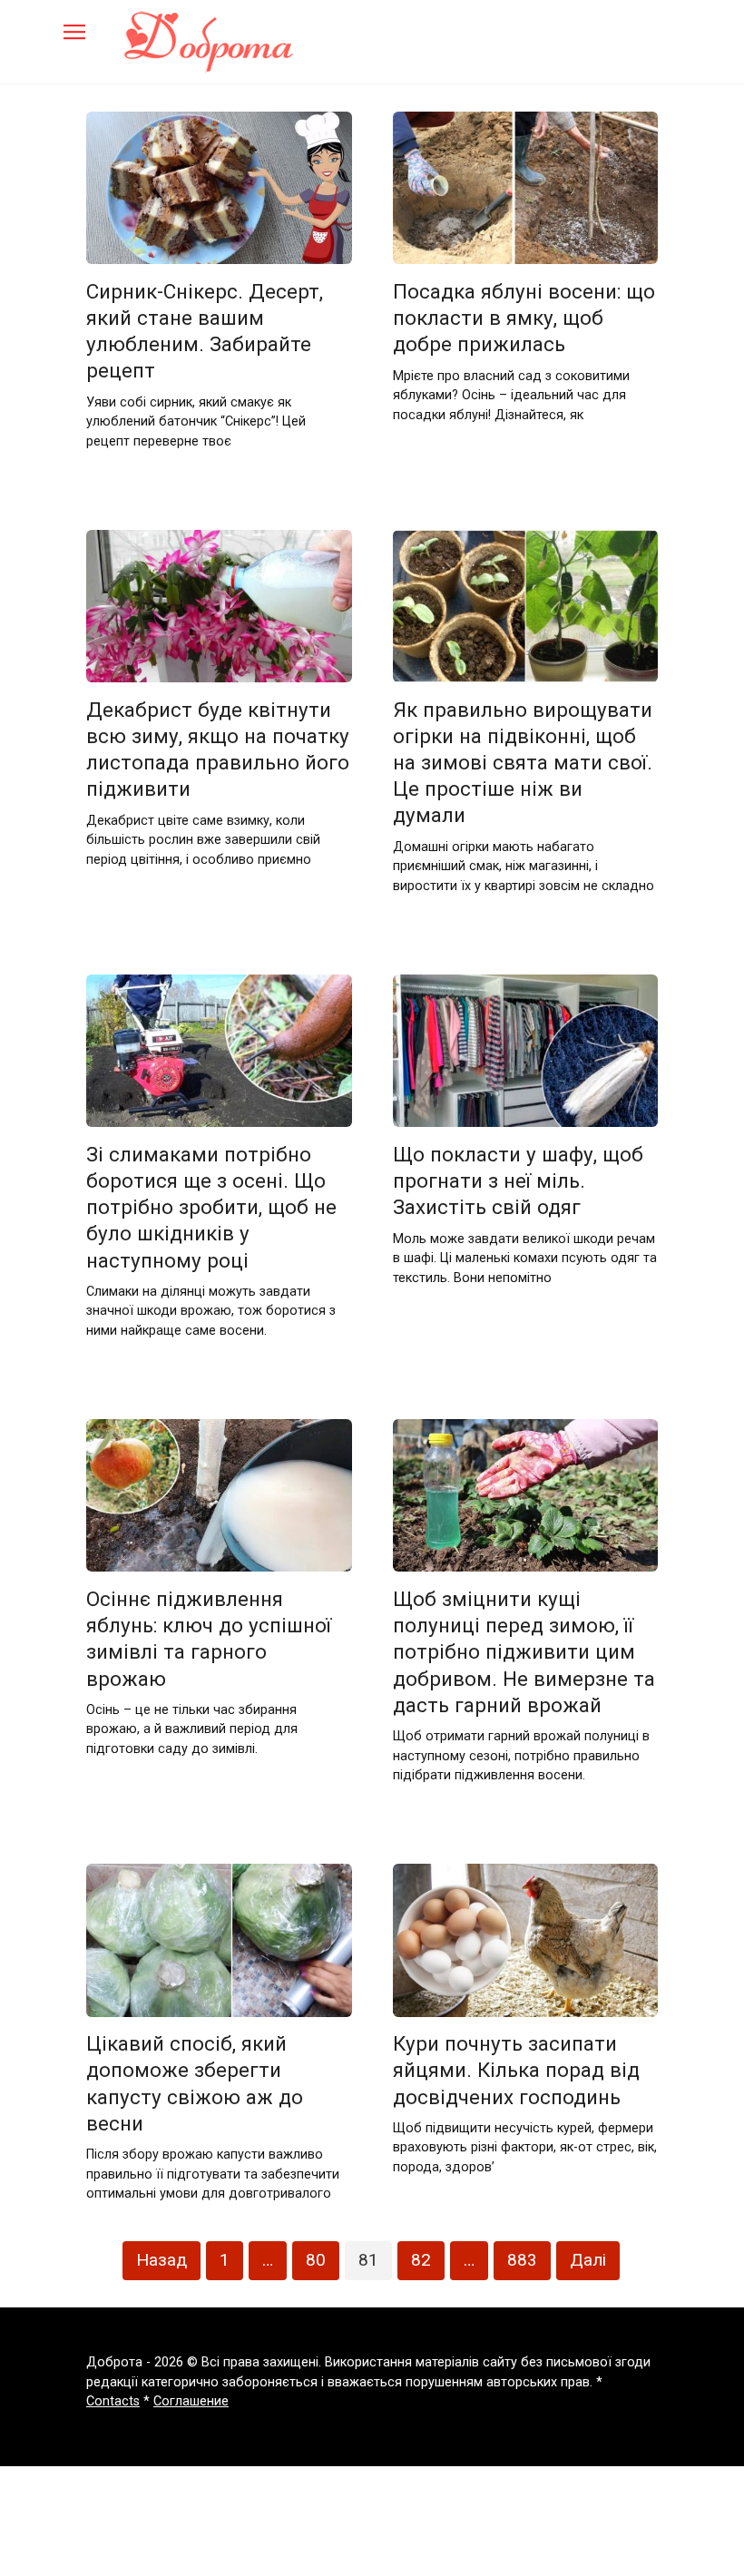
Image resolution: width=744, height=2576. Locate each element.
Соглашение (191, 2401)
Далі (588, 2260)
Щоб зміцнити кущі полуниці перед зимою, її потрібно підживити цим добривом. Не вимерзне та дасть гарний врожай (524, 1652)
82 (421, 2260)
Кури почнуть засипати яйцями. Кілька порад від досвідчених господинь (516, 2071)
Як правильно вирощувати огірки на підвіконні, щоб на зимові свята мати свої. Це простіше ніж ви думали (523, 763)
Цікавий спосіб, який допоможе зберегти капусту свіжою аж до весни (195, 2084)
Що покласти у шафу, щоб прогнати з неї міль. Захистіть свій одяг (518, 1180)
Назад (162, 2260)
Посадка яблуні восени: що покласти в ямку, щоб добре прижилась (524, 318)
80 (316, 2260)
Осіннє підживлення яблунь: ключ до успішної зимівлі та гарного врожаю (209, 1638)
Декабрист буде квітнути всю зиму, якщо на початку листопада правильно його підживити (218, 749)
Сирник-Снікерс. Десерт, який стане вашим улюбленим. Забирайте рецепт (205, 331)
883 (522, 2260)
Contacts (113, 2401)
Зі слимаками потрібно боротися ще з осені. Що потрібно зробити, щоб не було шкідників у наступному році (211, 1207)
